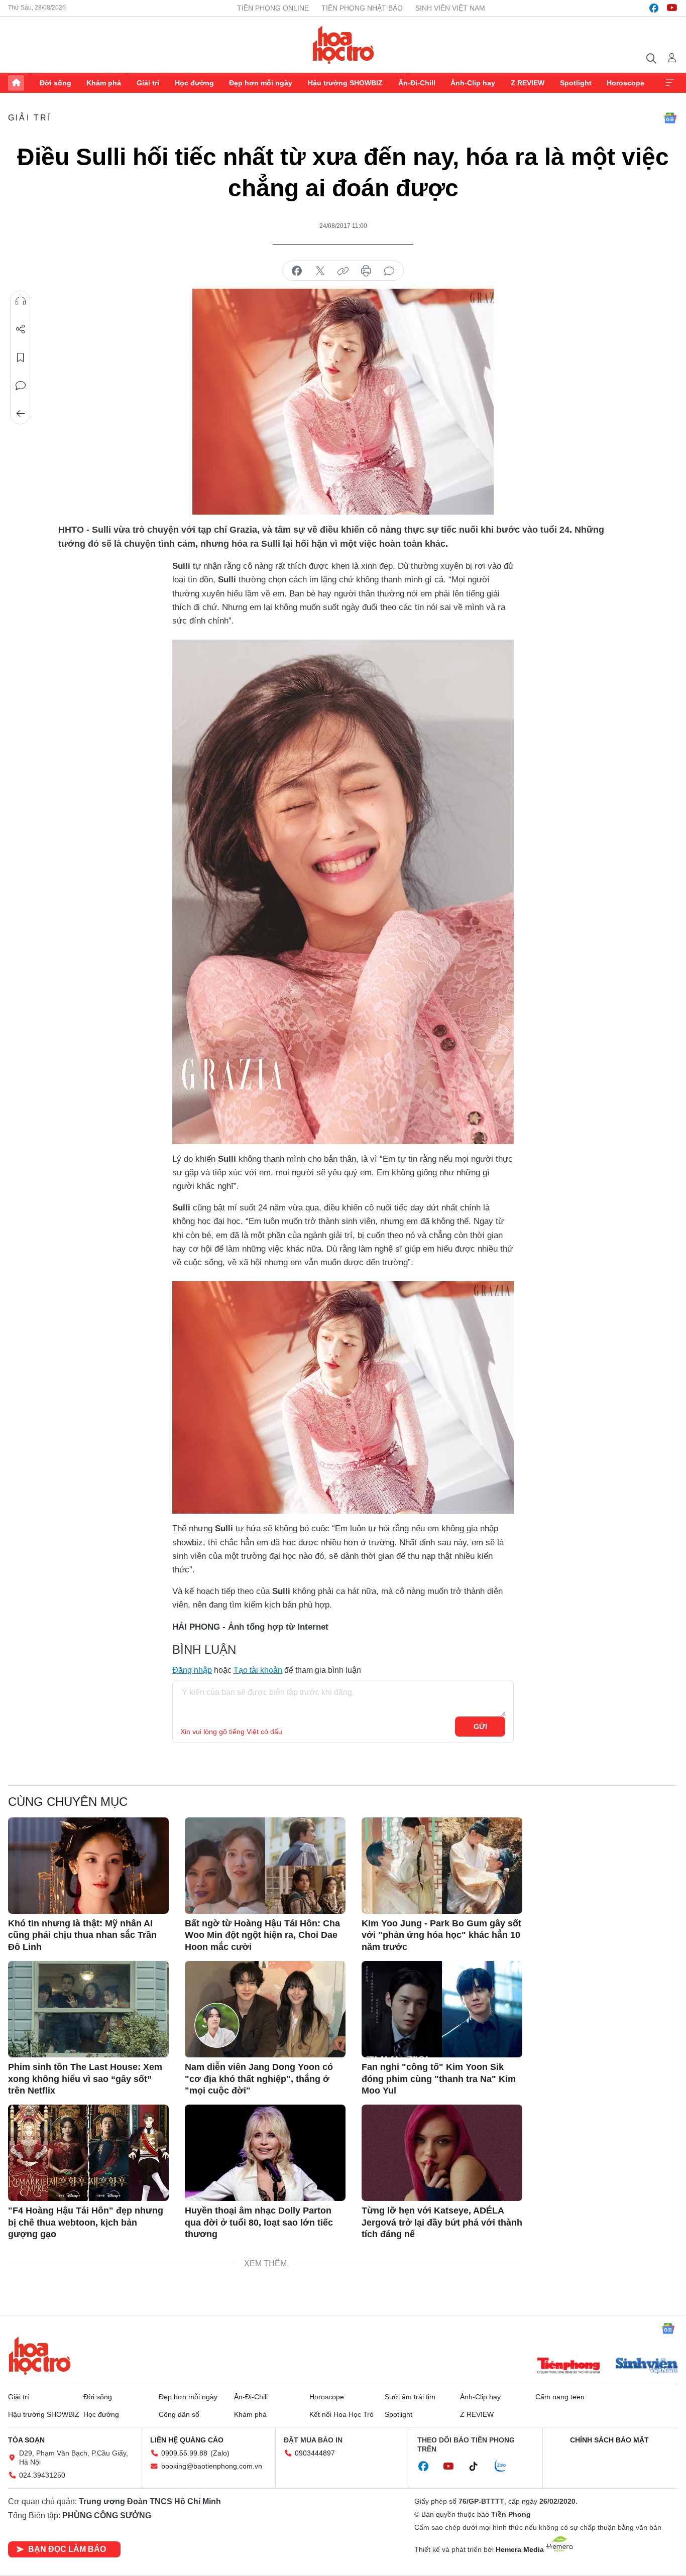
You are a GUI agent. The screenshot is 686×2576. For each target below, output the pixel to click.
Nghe (21, 301)
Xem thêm (670, 83)
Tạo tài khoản (258, 1670)
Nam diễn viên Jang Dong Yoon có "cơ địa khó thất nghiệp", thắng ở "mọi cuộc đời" (259, 2079)
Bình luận (21, 386)
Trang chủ (16, 83)
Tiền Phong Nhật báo (362, 8)
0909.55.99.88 (184, 2453)
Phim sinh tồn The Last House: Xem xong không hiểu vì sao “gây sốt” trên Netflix (85, 2079)
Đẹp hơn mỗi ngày (261, 83)
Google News (670, 118)
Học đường (194, 83)
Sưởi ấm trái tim (410, 2397)
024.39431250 (42, 2475)
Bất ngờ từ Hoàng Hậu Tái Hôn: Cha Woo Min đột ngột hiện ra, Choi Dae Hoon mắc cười (262, 1935)
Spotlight (576, 83)
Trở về (21, 414)
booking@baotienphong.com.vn (212, 2466)
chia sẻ (297, 271)
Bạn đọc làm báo (67, 2549)
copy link (343, 271)
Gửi (480, 1727)
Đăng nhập (192, 1670)
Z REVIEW (528, 83)
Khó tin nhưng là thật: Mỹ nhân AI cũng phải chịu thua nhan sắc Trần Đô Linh (82, 1935)
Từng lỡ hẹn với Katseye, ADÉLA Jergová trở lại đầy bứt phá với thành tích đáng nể (442, 2222)
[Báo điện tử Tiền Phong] (568, 2367)
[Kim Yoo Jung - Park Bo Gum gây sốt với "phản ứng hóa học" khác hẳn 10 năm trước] (442, 1866)
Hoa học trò (40, 2356)
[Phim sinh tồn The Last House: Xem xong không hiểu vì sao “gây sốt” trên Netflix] (88, 2009)
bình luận (389, 271)
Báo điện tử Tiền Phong (343, 45)
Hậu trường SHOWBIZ (345, 83)
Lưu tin (21, 357)
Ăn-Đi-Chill (417, 83)
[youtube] (672, 8)
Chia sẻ (21, 329)
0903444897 (315, 2453)
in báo (366, 271)
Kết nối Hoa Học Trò (341, 2414)
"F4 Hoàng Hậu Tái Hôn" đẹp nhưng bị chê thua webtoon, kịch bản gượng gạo (86, 2222)
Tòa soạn (26, 2440)
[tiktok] (479, 2467)
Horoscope (625, 83)
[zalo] (506, 2467)
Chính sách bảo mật (609, 2440)
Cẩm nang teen (560, 2397)
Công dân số (179, 2414)
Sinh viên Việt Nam (450, 8)
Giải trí (148, 83)
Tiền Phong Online (273, 8)
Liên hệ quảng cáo (187, 2440)
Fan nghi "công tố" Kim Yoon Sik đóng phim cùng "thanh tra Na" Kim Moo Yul (439, 2079)
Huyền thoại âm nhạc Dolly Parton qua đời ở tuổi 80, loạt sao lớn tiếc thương (259, 2222)
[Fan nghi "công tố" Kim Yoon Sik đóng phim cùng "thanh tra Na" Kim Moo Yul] (442, 2009)
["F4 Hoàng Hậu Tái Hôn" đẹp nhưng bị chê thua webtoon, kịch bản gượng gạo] (88, 2153)
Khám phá (104, 83)
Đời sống (55, 83)
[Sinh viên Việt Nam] (647, 2367)
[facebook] (654, 8)
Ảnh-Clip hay (473, 83)
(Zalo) (220, 2453)
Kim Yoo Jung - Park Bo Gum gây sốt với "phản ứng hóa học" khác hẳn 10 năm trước (441, 1935)
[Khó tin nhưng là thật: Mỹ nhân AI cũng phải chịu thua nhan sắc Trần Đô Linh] (88, 1866)
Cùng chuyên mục (68, 1802)
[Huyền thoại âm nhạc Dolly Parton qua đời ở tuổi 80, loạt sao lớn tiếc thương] (265, 2153)
